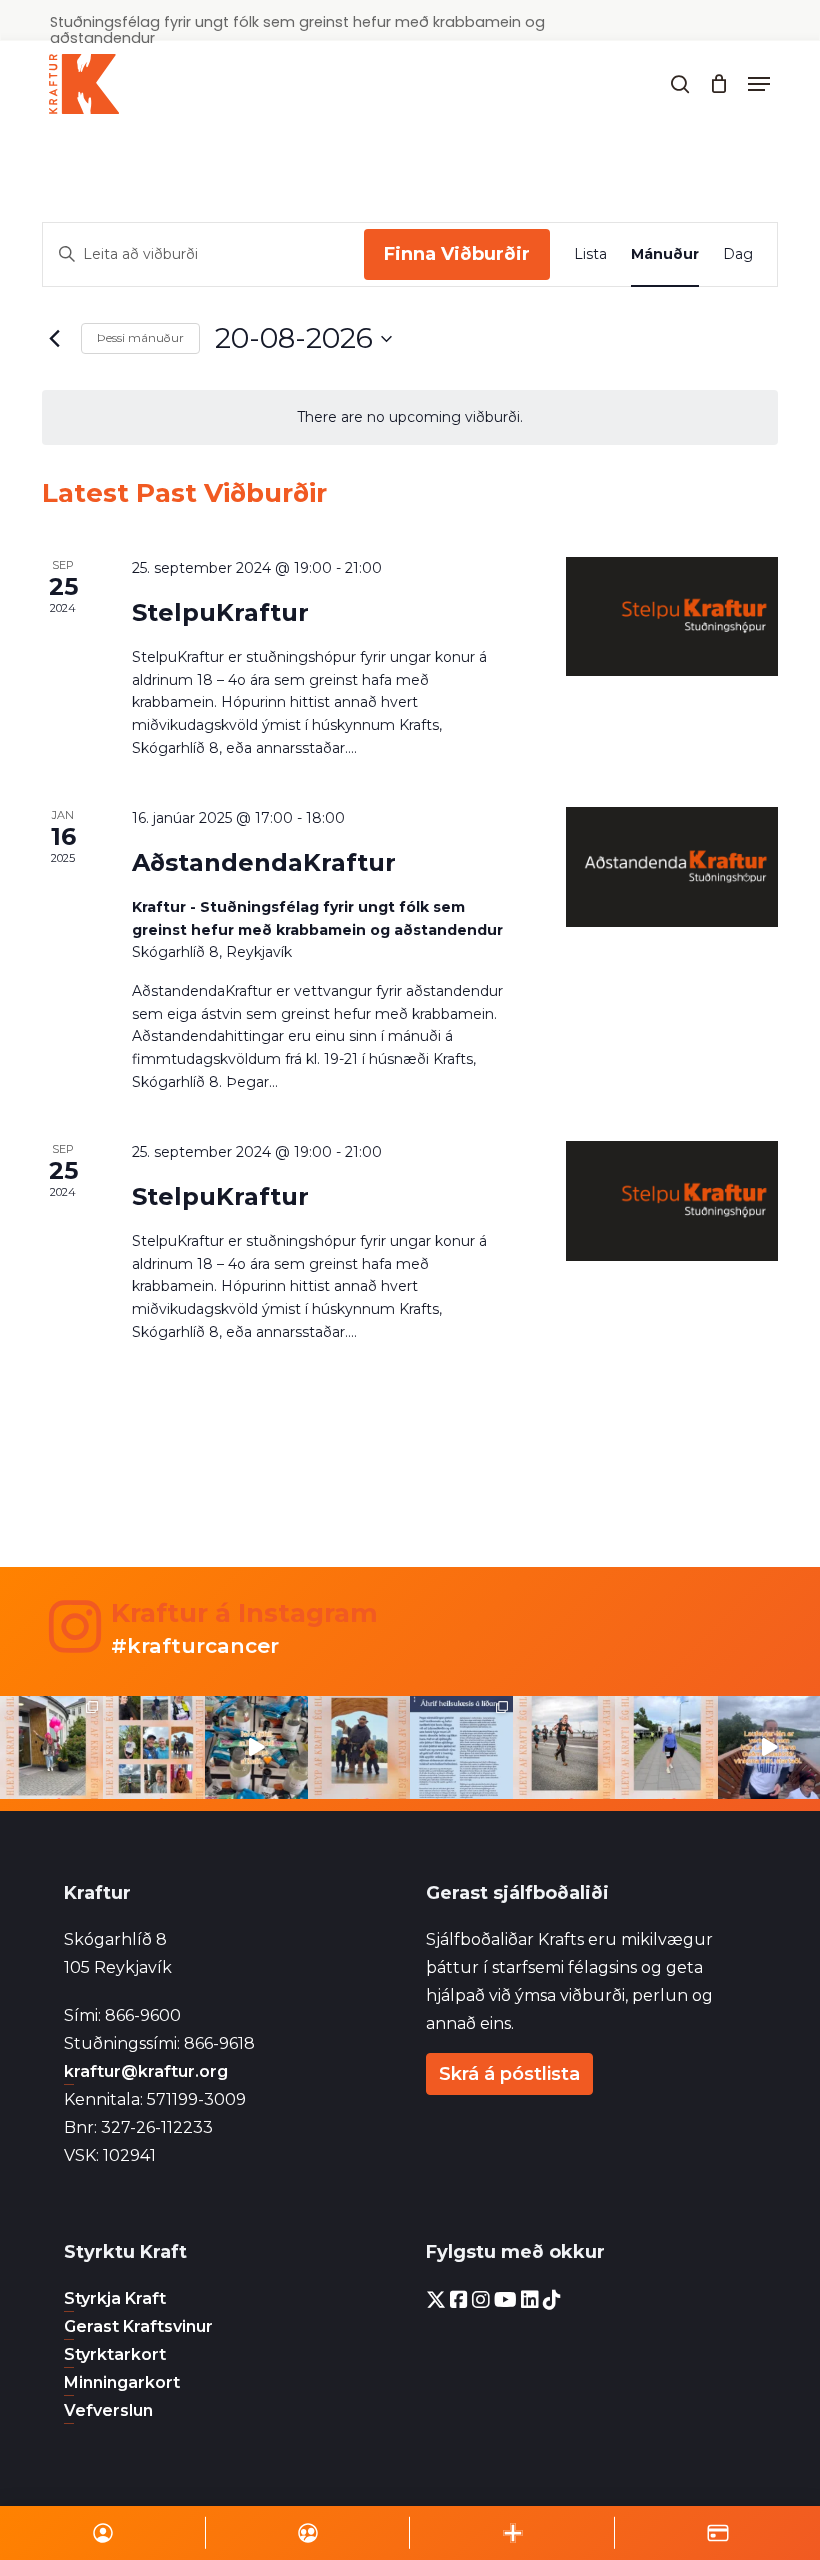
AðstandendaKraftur (264, 862)
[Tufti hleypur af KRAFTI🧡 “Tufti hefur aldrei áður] (359, 1747)
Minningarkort (122, 2382)
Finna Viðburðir (457, 254)
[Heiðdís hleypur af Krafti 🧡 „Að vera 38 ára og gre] (51, 1747)
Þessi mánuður (140, 337)
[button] (759, 84)
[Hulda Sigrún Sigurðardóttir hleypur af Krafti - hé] (666, 1747)
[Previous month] (54, 339)
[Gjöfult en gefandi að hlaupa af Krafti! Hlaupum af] (256, 1747)
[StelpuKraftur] (672, 616)
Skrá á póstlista (509, 2074)
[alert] (410, 417)
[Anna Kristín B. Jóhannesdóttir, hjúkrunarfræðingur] (461, 1747)
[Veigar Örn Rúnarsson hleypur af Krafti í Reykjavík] (564, 1747)
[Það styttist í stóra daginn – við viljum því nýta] (154, 1747)
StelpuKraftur (220, 612)
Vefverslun (108, 2410)
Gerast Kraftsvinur (138, 2326)
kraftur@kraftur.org (146, 2071)
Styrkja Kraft (115, 2298)
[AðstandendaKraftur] (672, 866)
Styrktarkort (115, 2354)
